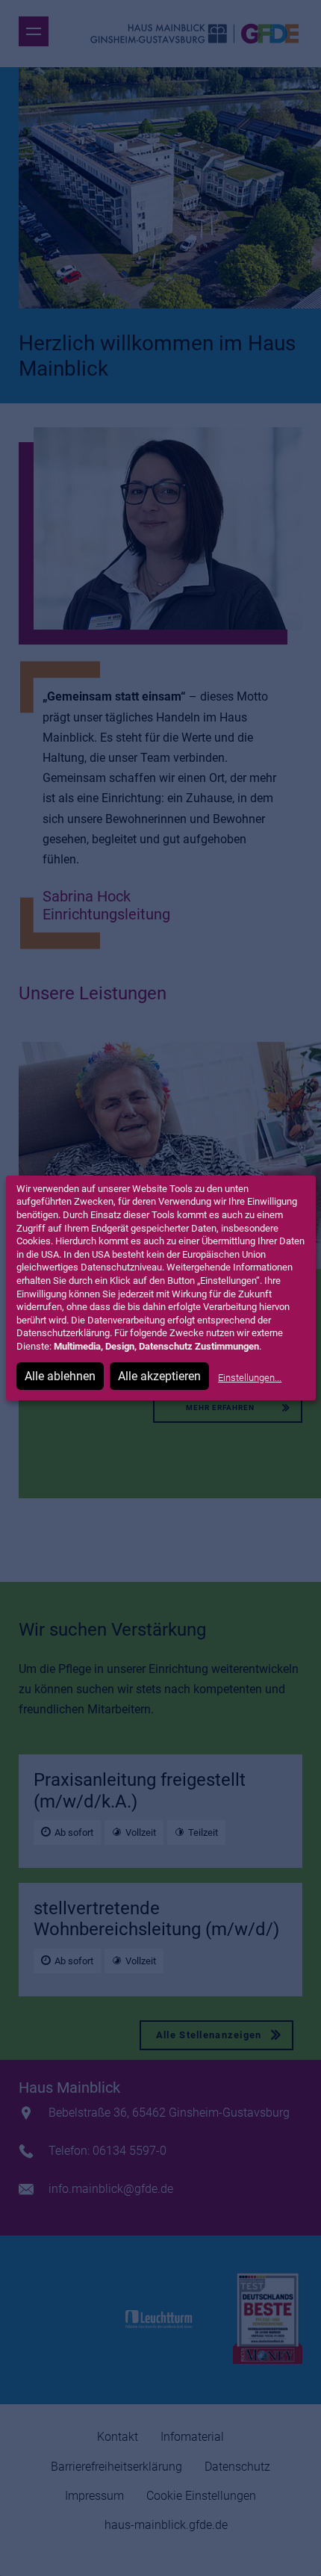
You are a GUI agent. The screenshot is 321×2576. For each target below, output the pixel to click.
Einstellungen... (250, 1378)
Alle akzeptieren (159, 1376)
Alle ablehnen (60, 1376)
